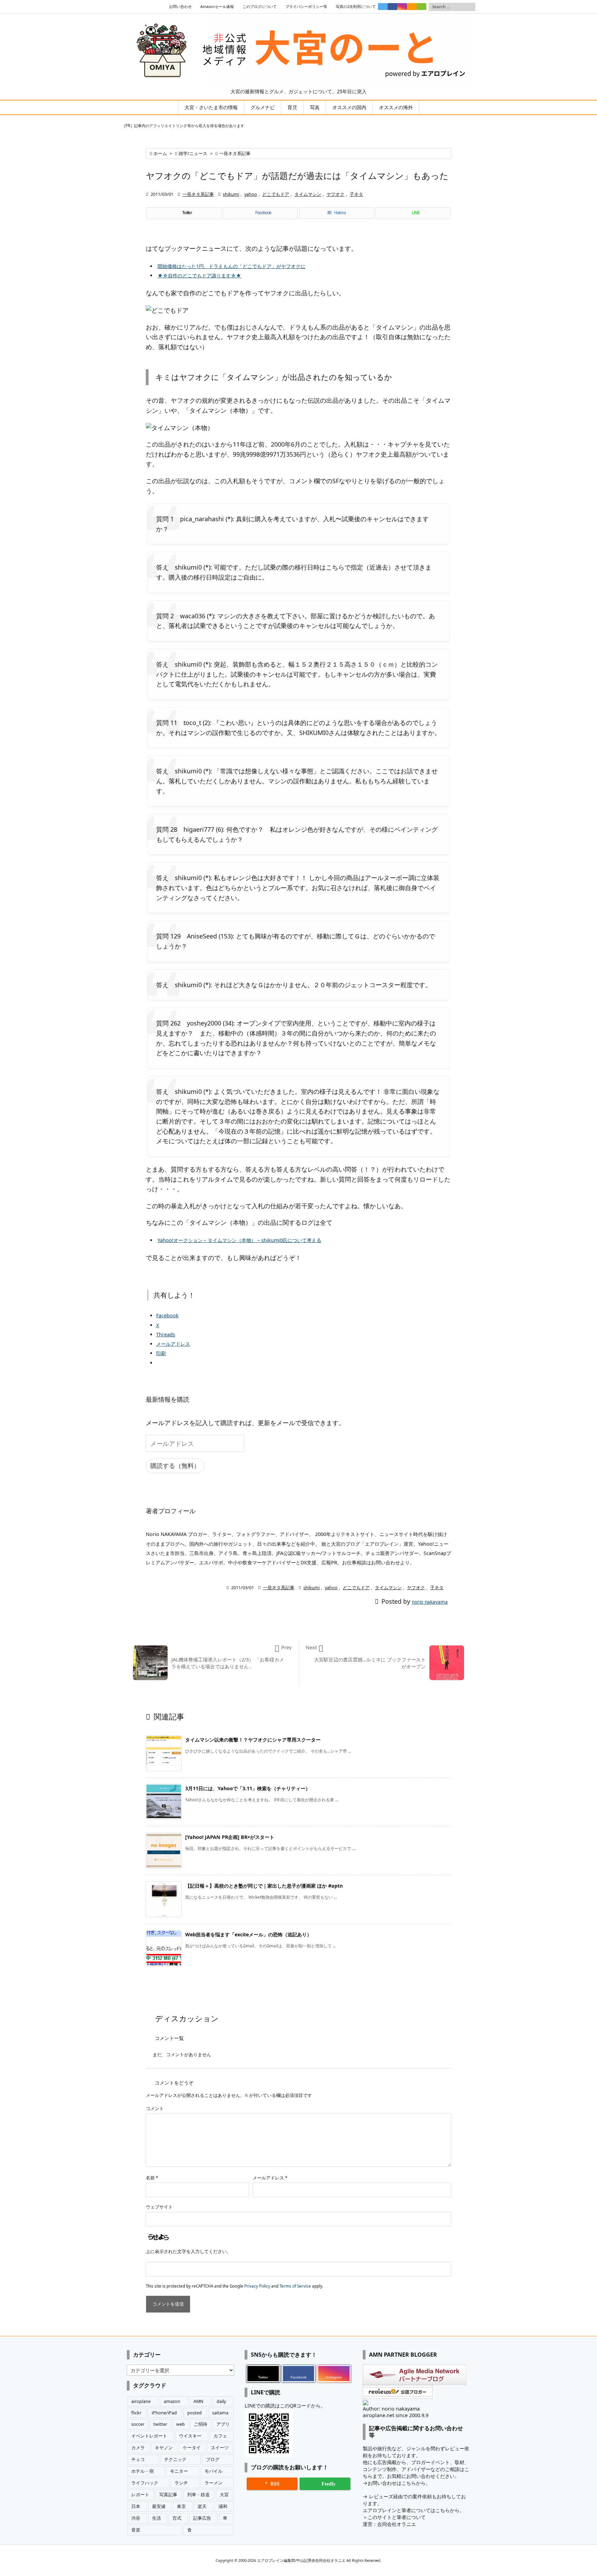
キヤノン (164, 2448)
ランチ (181, 2483)
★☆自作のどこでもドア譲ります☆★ (199, 275)
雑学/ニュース (193, 154)
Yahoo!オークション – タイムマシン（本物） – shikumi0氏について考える (239, 1240)
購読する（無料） (175, 1466)
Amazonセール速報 (217, 7)
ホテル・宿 (143, 2471)
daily (221, 2401)
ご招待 (201, 2424)
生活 (157, 2518)
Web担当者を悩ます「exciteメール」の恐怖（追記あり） (248, 1934)
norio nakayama (430, 1602)
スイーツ (220, 2448)
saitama (220, 2413)
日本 (136, 2506)
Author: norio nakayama (391, 2409)
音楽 (136, 2530)
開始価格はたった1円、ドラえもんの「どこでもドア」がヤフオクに (231, 266)
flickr (136, 2413)
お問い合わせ (180, 7)
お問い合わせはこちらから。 (399, 2483)
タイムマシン (308, 194)
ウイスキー (190, 2436)
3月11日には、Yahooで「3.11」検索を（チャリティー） (248, 1788)
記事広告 (202, 2518)
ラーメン (214, 2483)
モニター (179, 2471)
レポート (140, 2495)
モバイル (214, 2471)
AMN (198, 2401)
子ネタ (356, 194)
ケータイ (192, 2448)
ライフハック (145, 2483)
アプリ (223, 2424)
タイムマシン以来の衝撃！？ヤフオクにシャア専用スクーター (253, 1740)
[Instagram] (402, 7)
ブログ (213, 2459)
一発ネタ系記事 (235, 154)
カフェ (220, 2436)
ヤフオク (335, 194)
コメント (155, 2108)
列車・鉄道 (198, 2495)
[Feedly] (421, 7)
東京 (181, 2506)
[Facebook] (392, 7)
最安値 (159, 2506)
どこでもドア (276, 194)
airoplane (141, 2401)
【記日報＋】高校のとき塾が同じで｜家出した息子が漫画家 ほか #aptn (264, 1886)
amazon (172, 2401)
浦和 (223, 2506)
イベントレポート (149, 2436)
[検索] (470, 7)
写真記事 (168, 2495)
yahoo (251, 194)
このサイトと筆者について (397, 2517)
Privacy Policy (257, 2286)
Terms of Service (295, 2286)
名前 (152, 2178)
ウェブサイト (159, 2207)
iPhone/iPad (164, 2413)
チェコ (138, 2459)
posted (195, 2413)
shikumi (231, 194)
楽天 (202, 2506)
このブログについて (260, 7)
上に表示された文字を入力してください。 (188, 2251)
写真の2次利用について (356, 7)
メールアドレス (270, 2178)
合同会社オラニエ (397, 2524)
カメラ (138, 2448)
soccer (138, 2424)
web (181, 2424)
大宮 (224, 2495)
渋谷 (136, 2518)
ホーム (160, 154)
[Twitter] (383, 7)
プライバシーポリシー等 (306, 7)
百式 (177, 2518)
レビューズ (381, 2496)
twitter (160, 2424)
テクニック (175, 2459)
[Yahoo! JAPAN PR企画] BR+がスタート (230, 1837)
